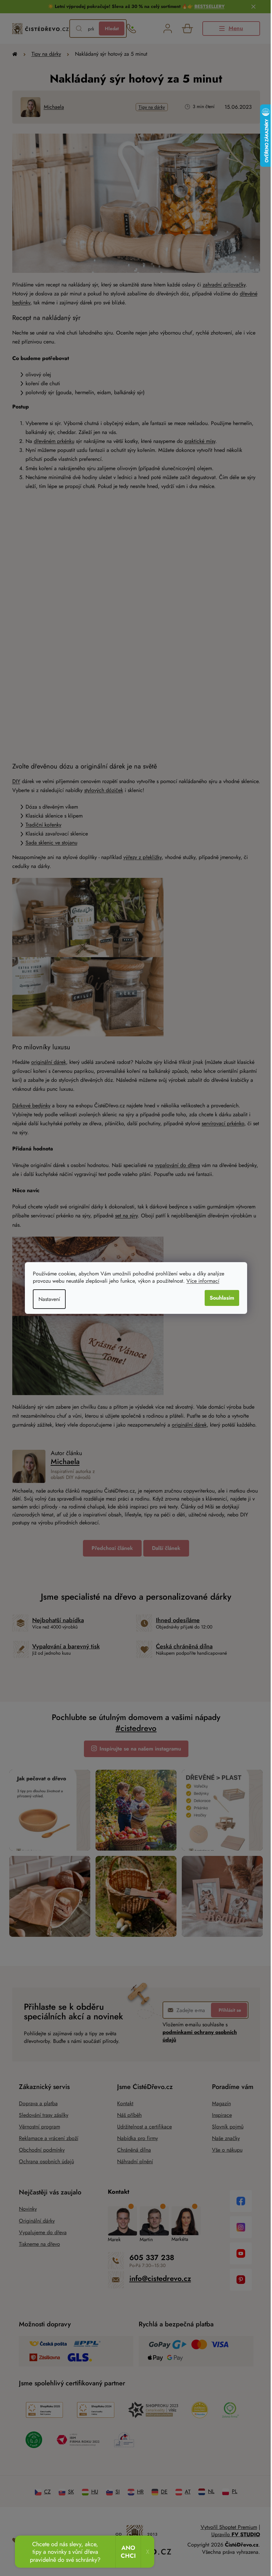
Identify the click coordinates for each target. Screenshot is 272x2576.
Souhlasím (220, 1298)
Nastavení (47, 1299)
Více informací (201, 1281)
